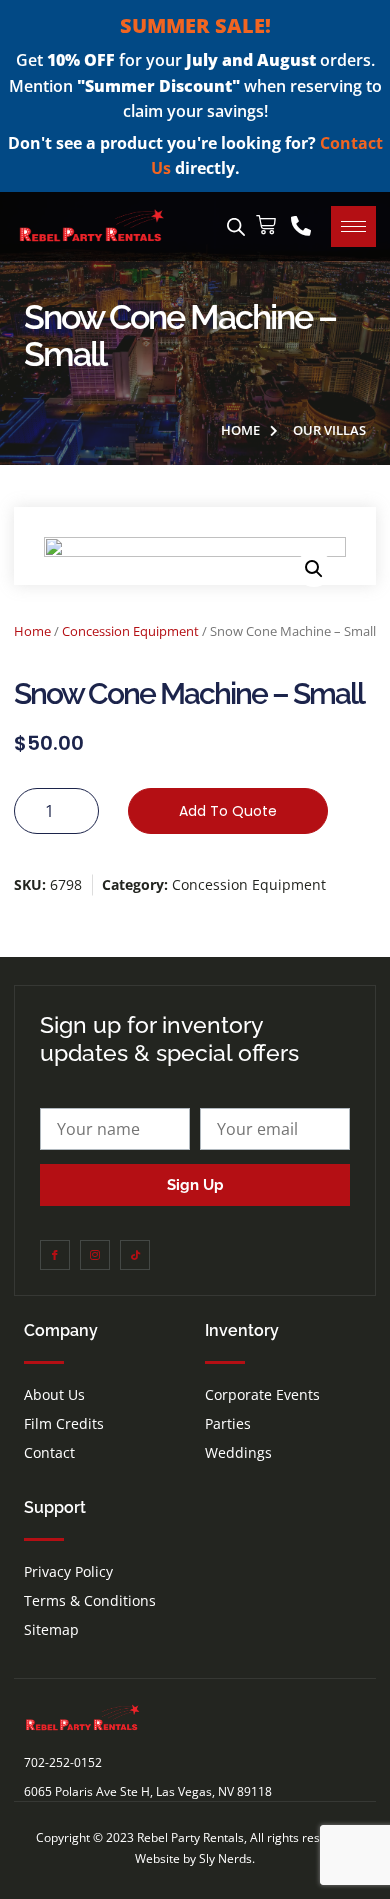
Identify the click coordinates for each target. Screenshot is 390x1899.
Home (32, 631)
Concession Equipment (130, 631)
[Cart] (266, 225)
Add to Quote (228, 811)
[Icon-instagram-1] (95, 1255)
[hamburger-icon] (353, 226)
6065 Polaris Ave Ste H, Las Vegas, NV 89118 (148, 1791)
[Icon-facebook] (55, 1255)
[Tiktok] (135, 1255)
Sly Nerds (225, 1858)
